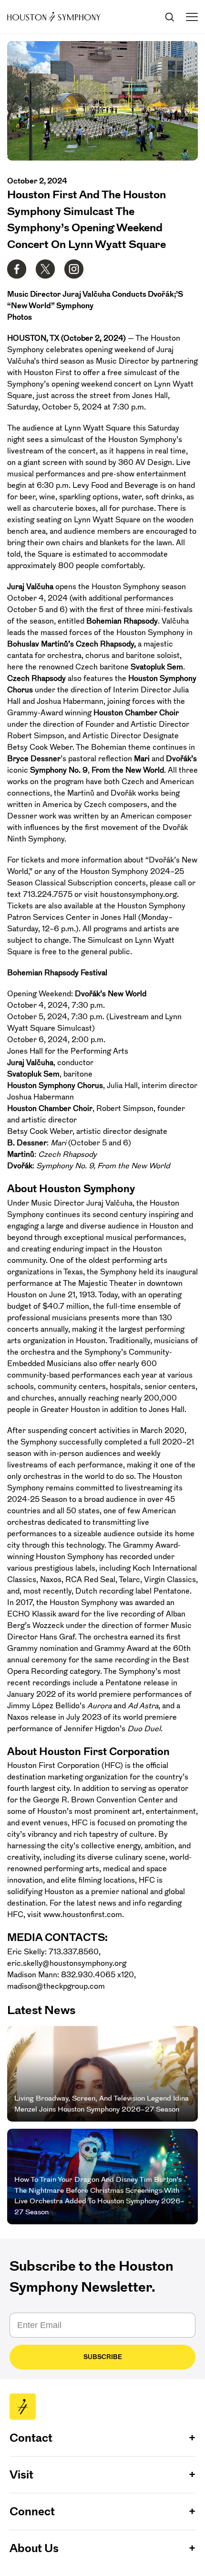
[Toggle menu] (192, 17)
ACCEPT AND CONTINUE (103, 2561)
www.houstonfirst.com (83, 1914)
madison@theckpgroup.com (56, 1986)
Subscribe (103, 2357)
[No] (195, 2519)
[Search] (169, 17)
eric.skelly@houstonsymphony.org (67, 1963)
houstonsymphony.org (138, 894)
